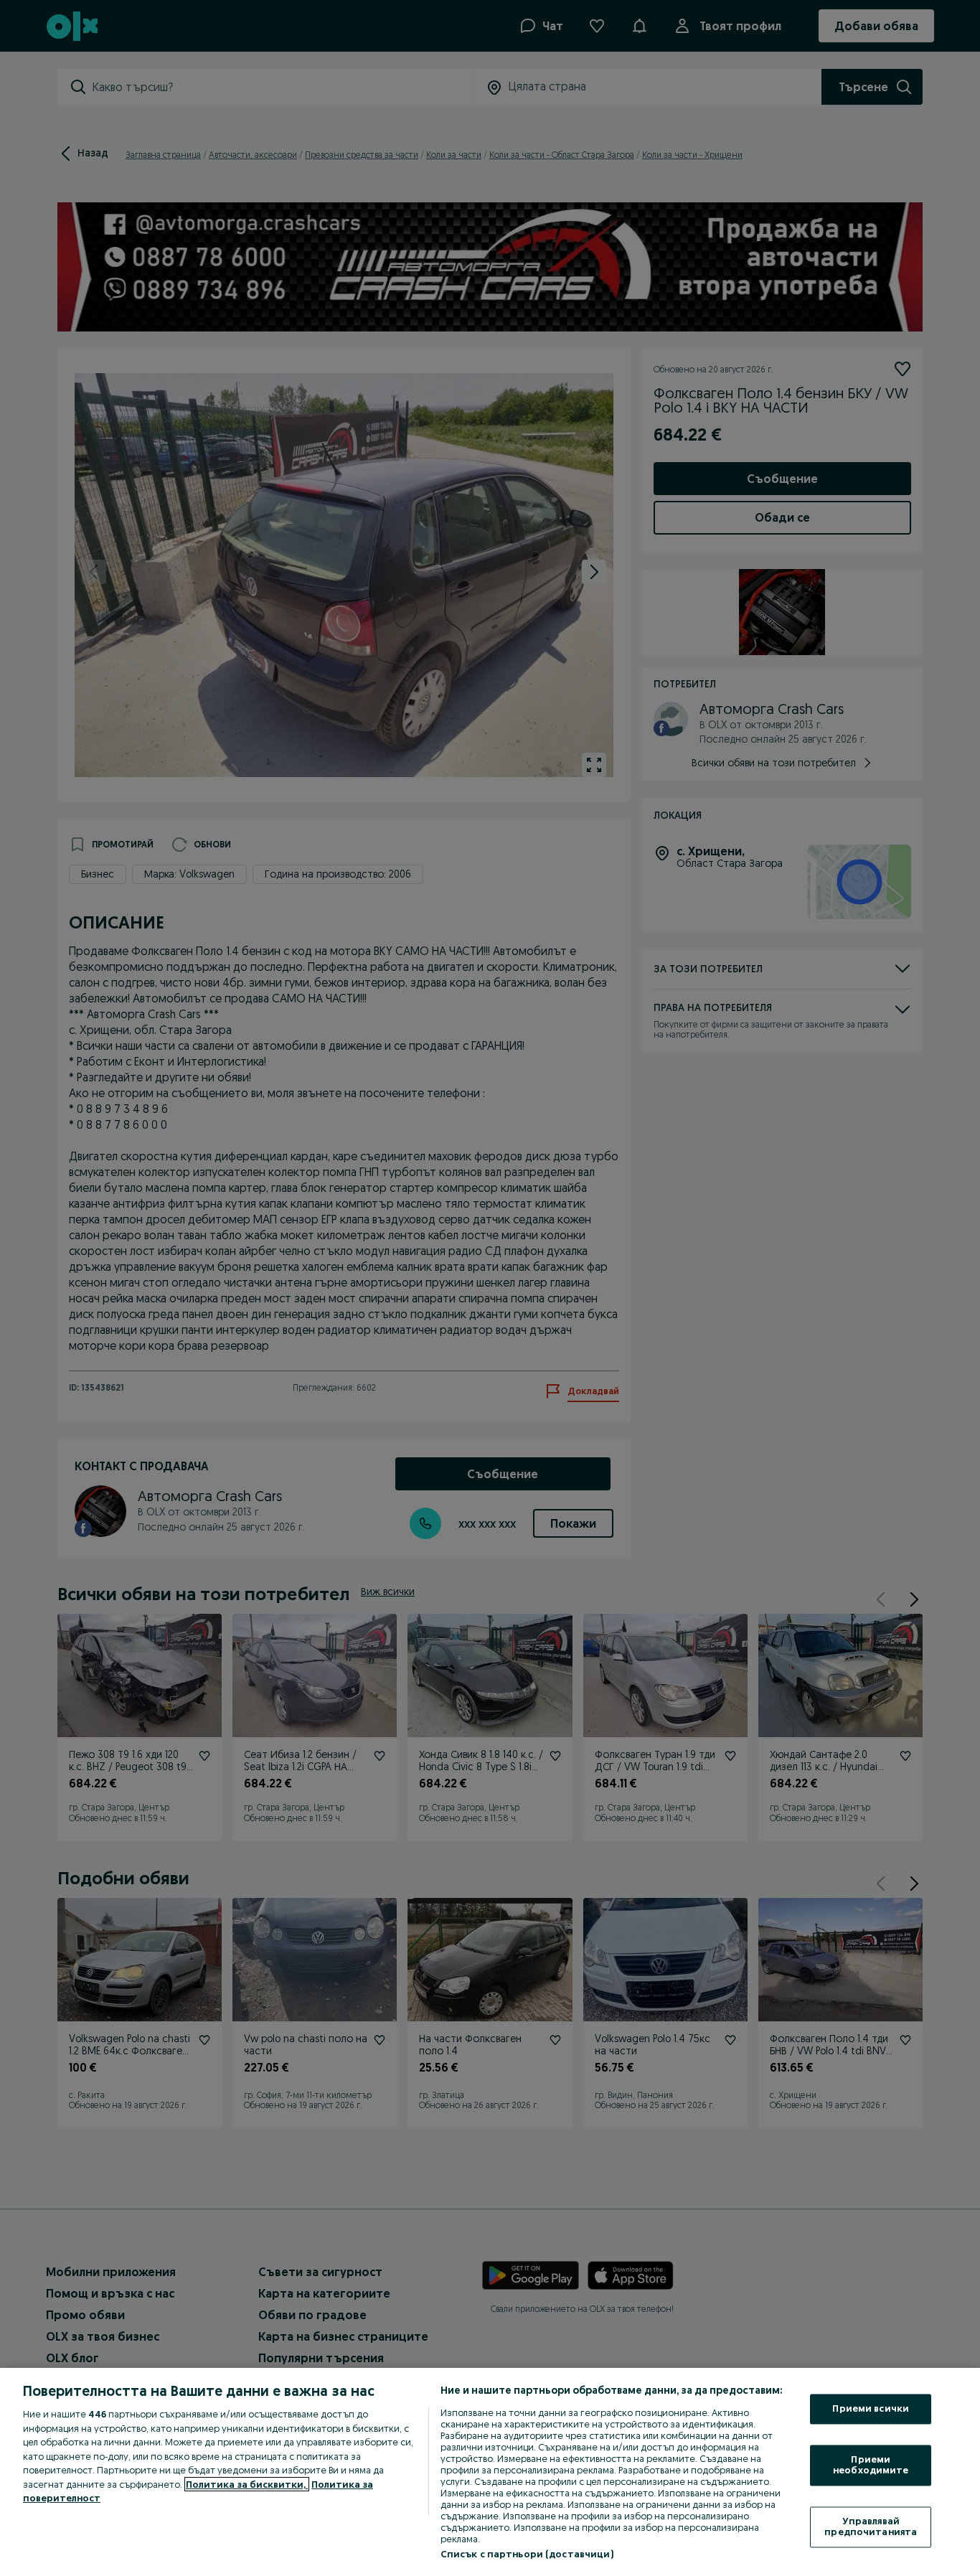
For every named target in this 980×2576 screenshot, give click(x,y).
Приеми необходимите (871, 2465)
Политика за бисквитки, (247, 2484)
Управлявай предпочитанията (871, 2526)
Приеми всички (871, 2409)
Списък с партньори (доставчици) (527, 2554)
